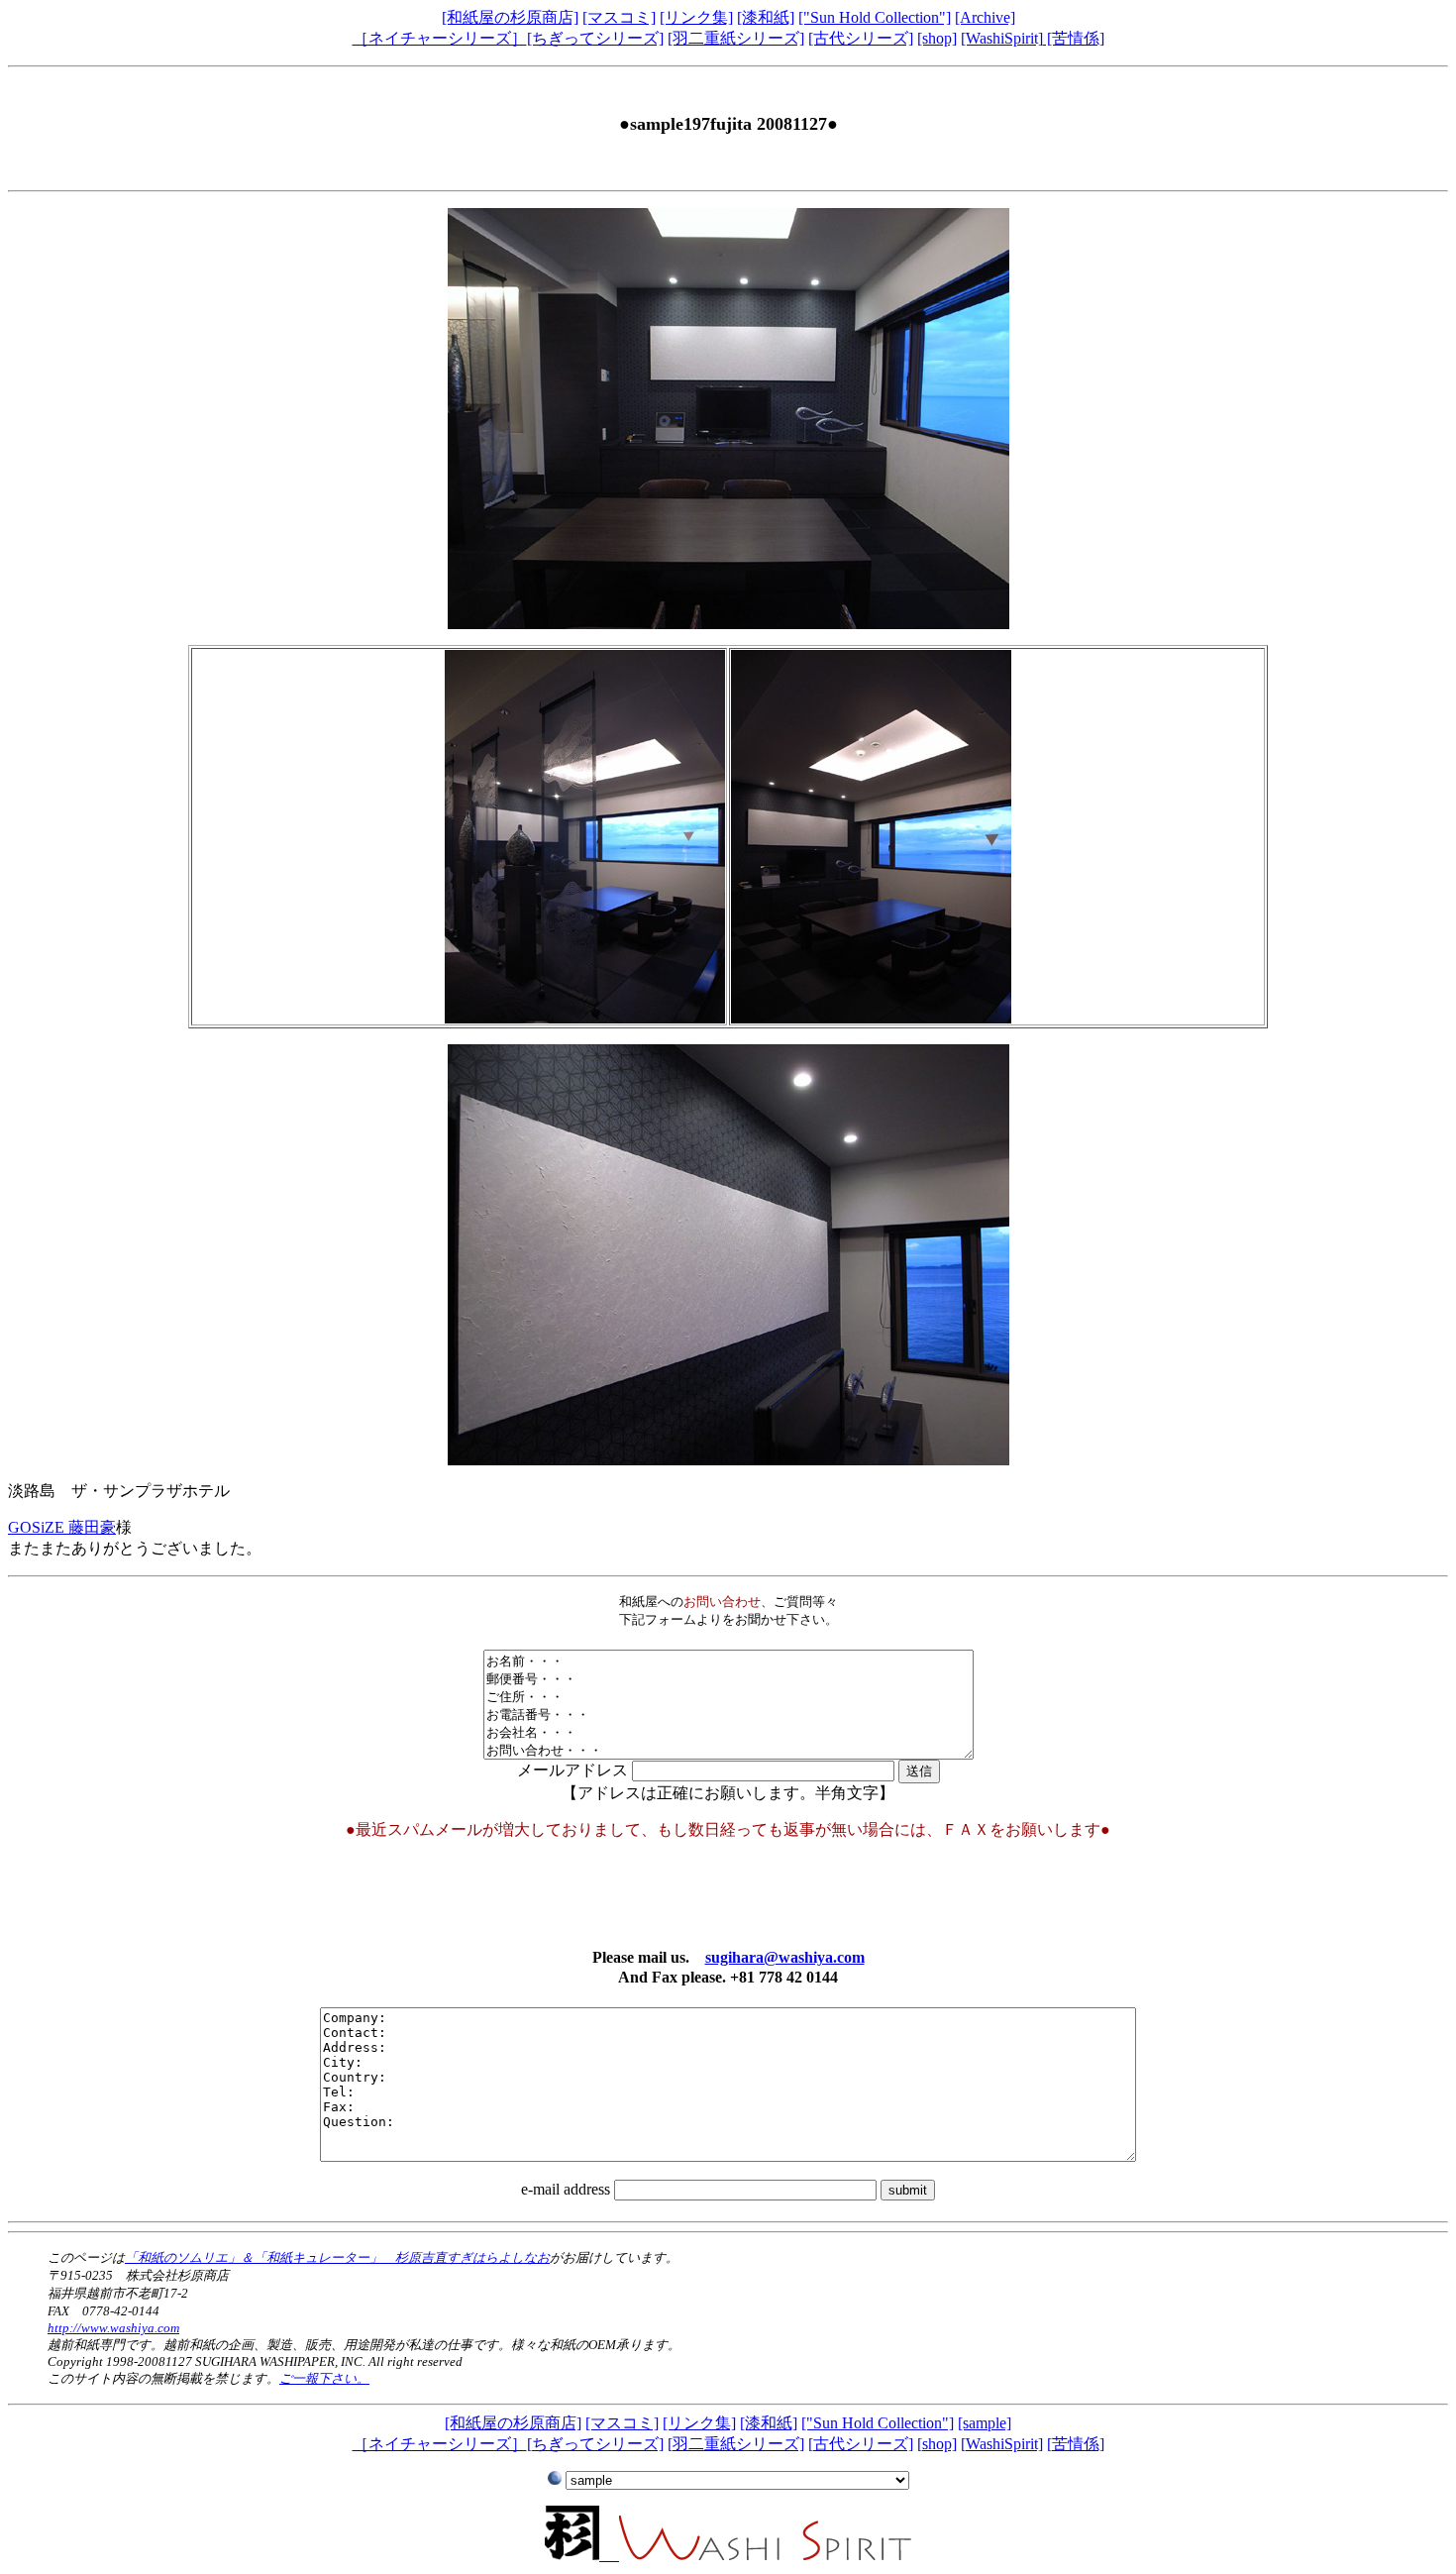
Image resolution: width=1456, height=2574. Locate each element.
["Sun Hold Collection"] (875, 17)
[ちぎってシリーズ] (595, 38)
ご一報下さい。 (324, 2378)
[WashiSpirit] (1002, 38)
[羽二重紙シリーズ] (736, 38)
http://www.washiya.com (113, 2328)
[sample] (985, 2423)
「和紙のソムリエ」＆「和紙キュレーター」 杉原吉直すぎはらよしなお (337, 2257)
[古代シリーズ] (861, 38)
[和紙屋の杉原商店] (510, 17)
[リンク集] (696, 17)
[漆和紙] (766, 17)
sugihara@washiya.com (785, 1957)
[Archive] (985, 17)
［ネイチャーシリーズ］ (440, 38)
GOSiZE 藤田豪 (62, 1527)
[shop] (937, 38)
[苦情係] (1074, 38)
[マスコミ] (619, 17)
